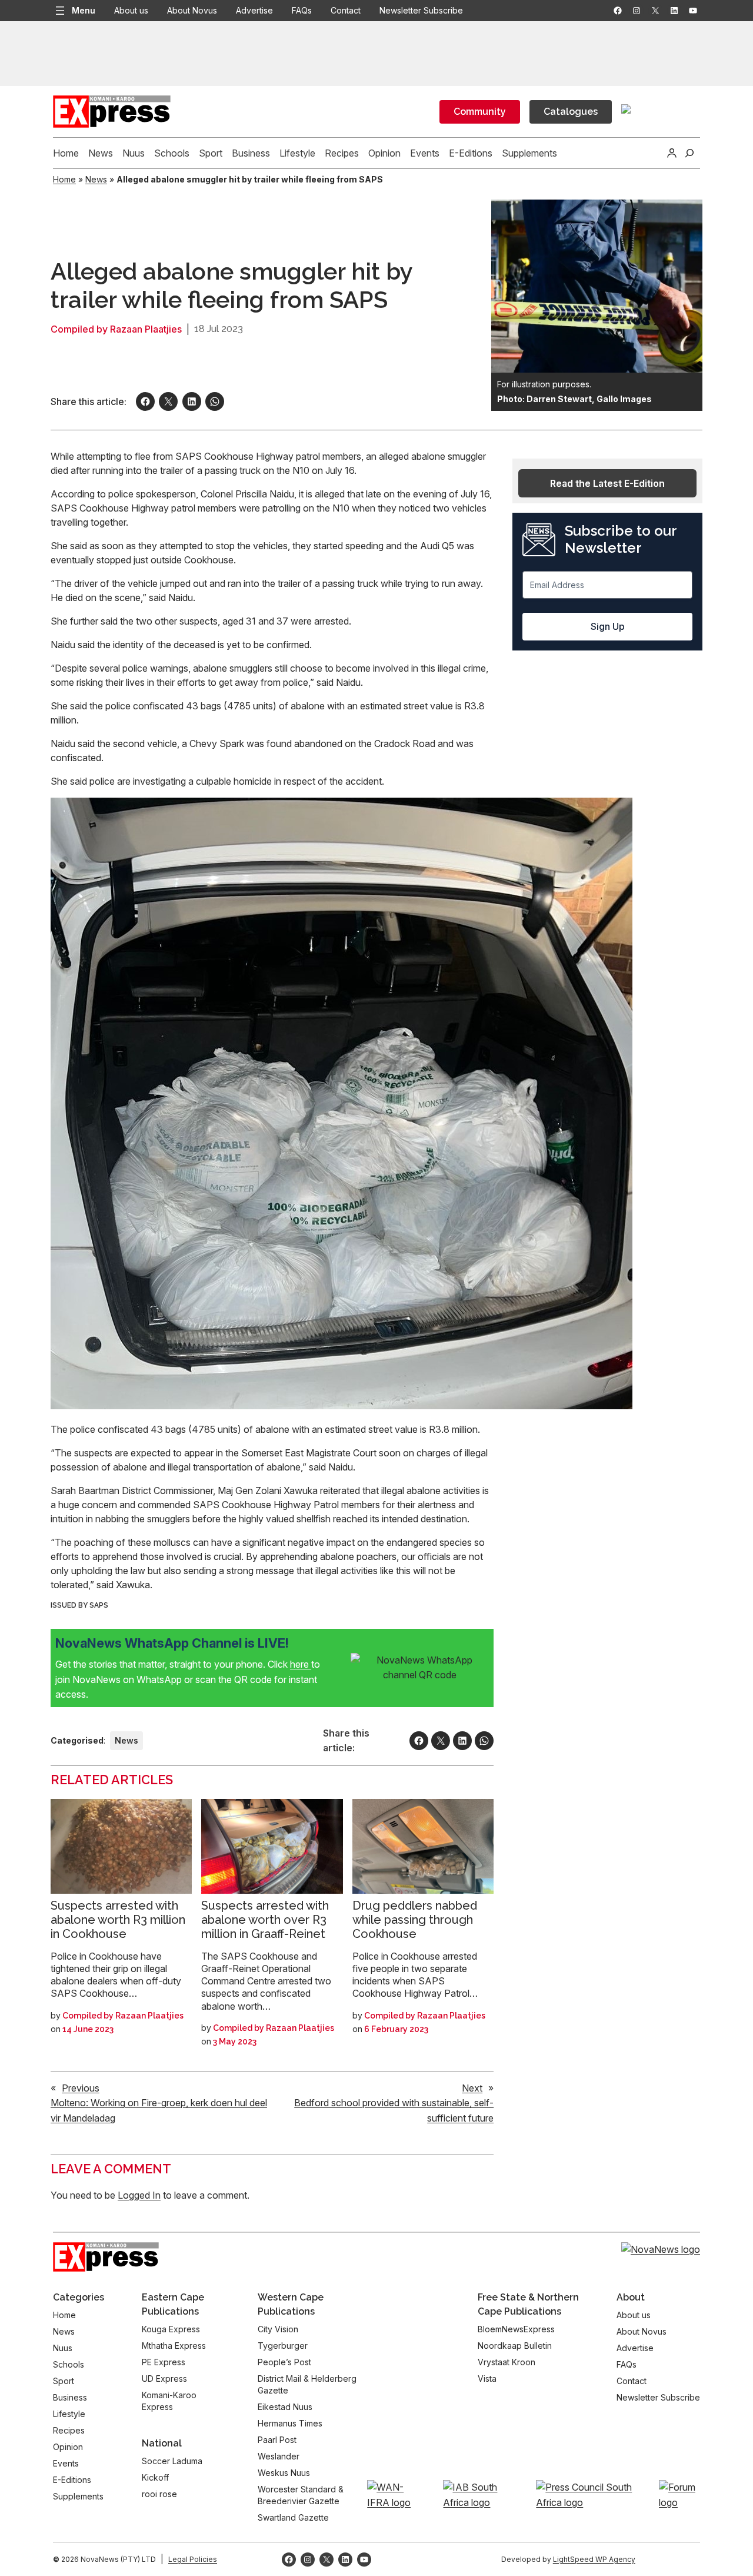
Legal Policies (193, 2559)
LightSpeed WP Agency (594, 2559)
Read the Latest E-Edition (607, 483)
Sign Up (608, 626)
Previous (81, 2088)
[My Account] (672, 153)
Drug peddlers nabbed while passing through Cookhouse (415, 1920)
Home (64, 179)
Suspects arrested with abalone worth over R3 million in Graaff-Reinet (265, 1920)
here (301, 1664)
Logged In (139, 2195)
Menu (84, 10)
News (96, 179)
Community (480, 112)
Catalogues (571, 112)
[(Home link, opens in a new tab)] (106, 2257)
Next (472, 2088)
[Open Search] (689, 153)
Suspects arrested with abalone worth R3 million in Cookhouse (118, 1920)
